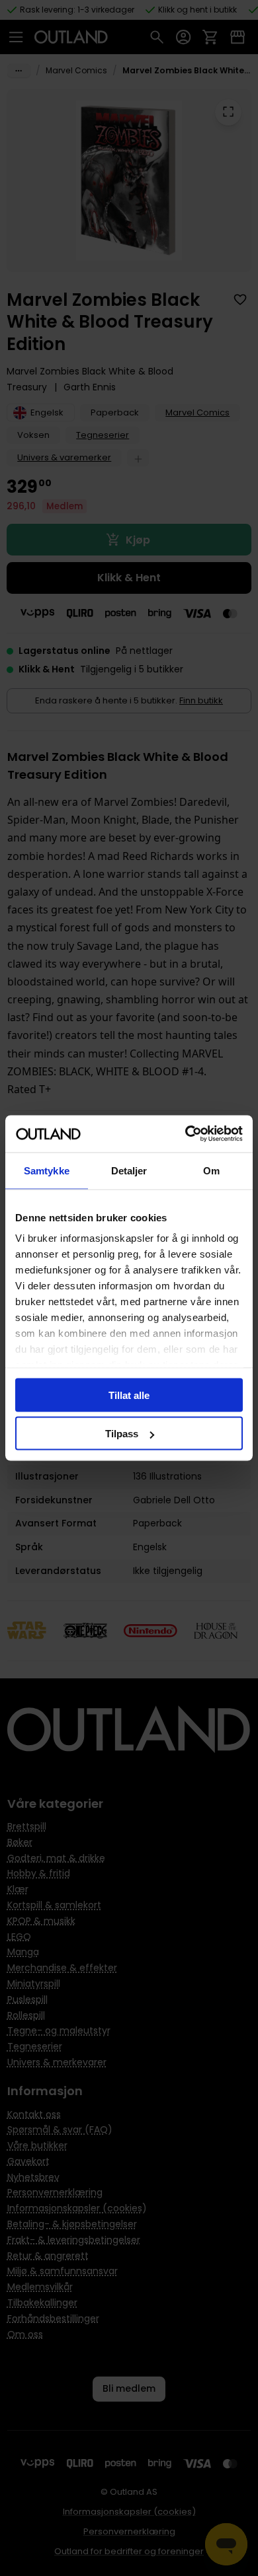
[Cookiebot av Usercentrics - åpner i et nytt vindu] (186, 1134)
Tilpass (122, 1434)
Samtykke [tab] (47, 1170)
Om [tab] (211, 1170)
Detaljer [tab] (129, 1170)
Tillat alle (129, 1395)
